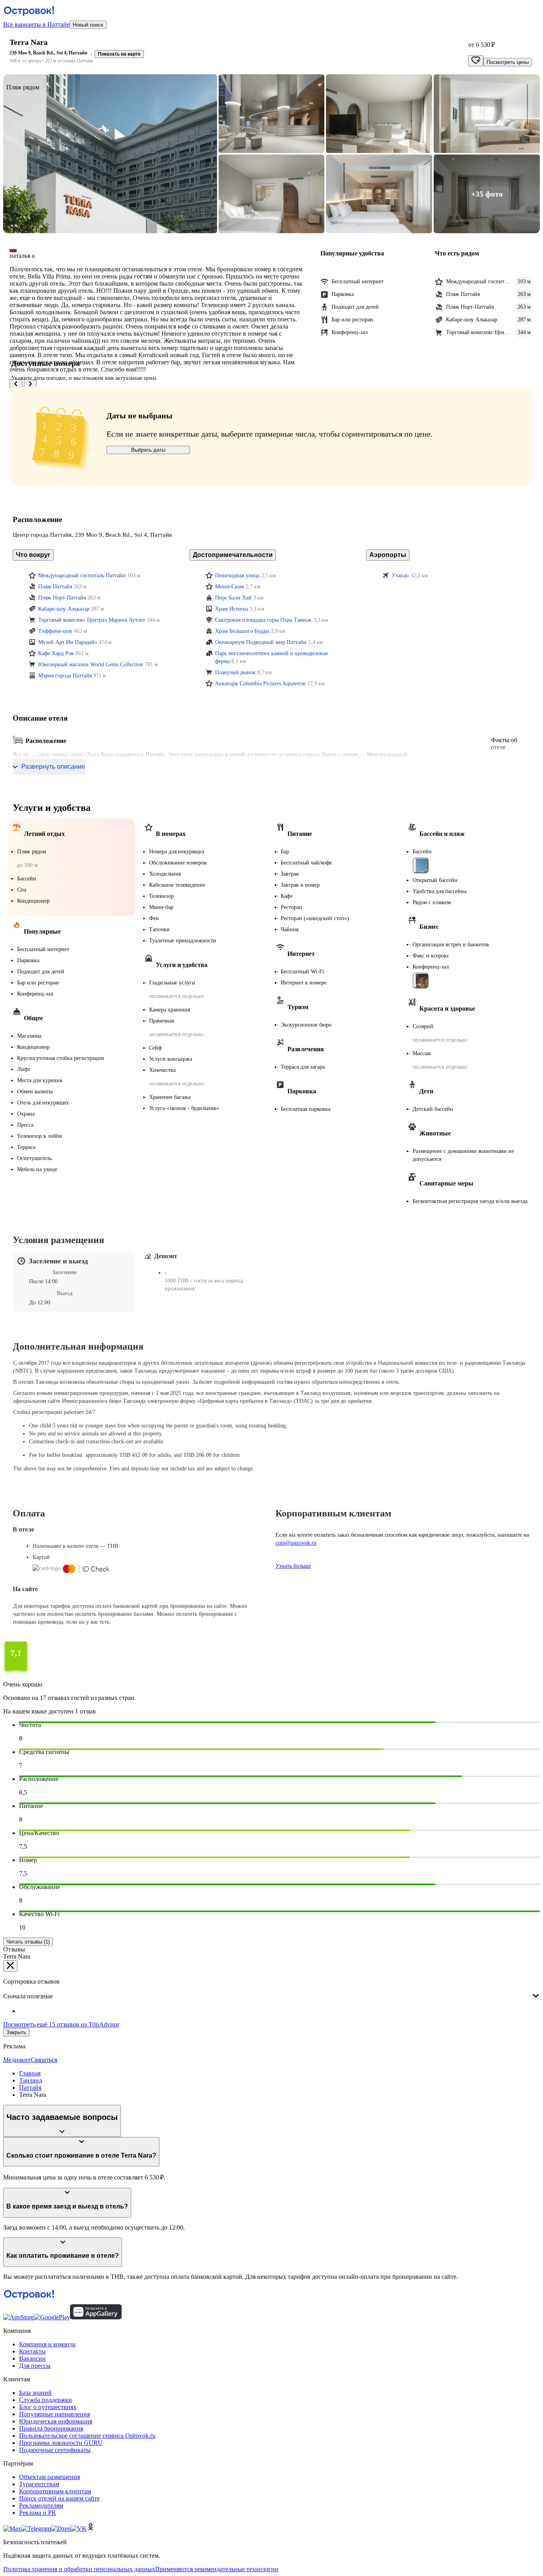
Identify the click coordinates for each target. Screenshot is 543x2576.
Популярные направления (54, 2414)
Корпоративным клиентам (55, 2491)
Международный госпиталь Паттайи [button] (82, 575)
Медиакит (17, 2060)
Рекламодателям (41, 2505)
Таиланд (31, 2080)
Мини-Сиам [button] (230, 587)
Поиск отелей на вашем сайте (59, 2498)
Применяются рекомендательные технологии (217, 2569)
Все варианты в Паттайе (36, 24)
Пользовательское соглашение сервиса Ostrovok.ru (87, 2436)
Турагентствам (39, 2484)
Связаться (44, 2060)
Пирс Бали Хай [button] (233, 598)
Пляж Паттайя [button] (55, 587)
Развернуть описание (53, 767)
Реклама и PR (38, 2513)
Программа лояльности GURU (61, 2443)
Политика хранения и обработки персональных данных (79, 2569)
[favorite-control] (476, 61)
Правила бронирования (51, 2428)
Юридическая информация (56, 2421)
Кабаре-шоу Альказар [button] (64, 609)
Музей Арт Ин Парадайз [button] (68, 642)
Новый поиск (88, 25)
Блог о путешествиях (48, 2407)
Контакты (32, 2351)
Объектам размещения (49, 2477)
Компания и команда (47, 2344)
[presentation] (271, 1990)
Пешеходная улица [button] (237, 575)
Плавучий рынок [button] (235, 672)
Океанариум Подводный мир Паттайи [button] (261, 642)
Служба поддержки (46, 2400)
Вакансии (32, 2358)
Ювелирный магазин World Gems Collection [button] (91, 664)
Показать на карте (119, 54)
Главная (30, 2073)
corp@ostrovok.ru (296, 1543)
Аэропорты (388, 555)
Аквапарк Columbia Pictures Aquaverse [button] (260, 684)
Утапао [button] (400, 575)
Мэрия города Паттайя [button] (65, 676)
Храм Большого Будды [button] (242, 631)
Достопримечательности (233, 555)
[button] (110, 154)
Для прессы (35, 2366)
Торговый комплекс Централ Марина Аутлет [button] (92, 620)
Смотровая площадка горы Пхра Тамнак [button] (263, 620)
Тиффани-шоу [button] (55, 631)
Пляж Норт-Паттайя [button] (62, 598)
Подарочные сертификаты (55, 2450)
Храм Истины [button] (232, 609)
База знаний (35, 2393)
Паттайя (30, 2088)
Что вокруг (33, 555)
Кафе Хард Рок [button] (56, 653)
